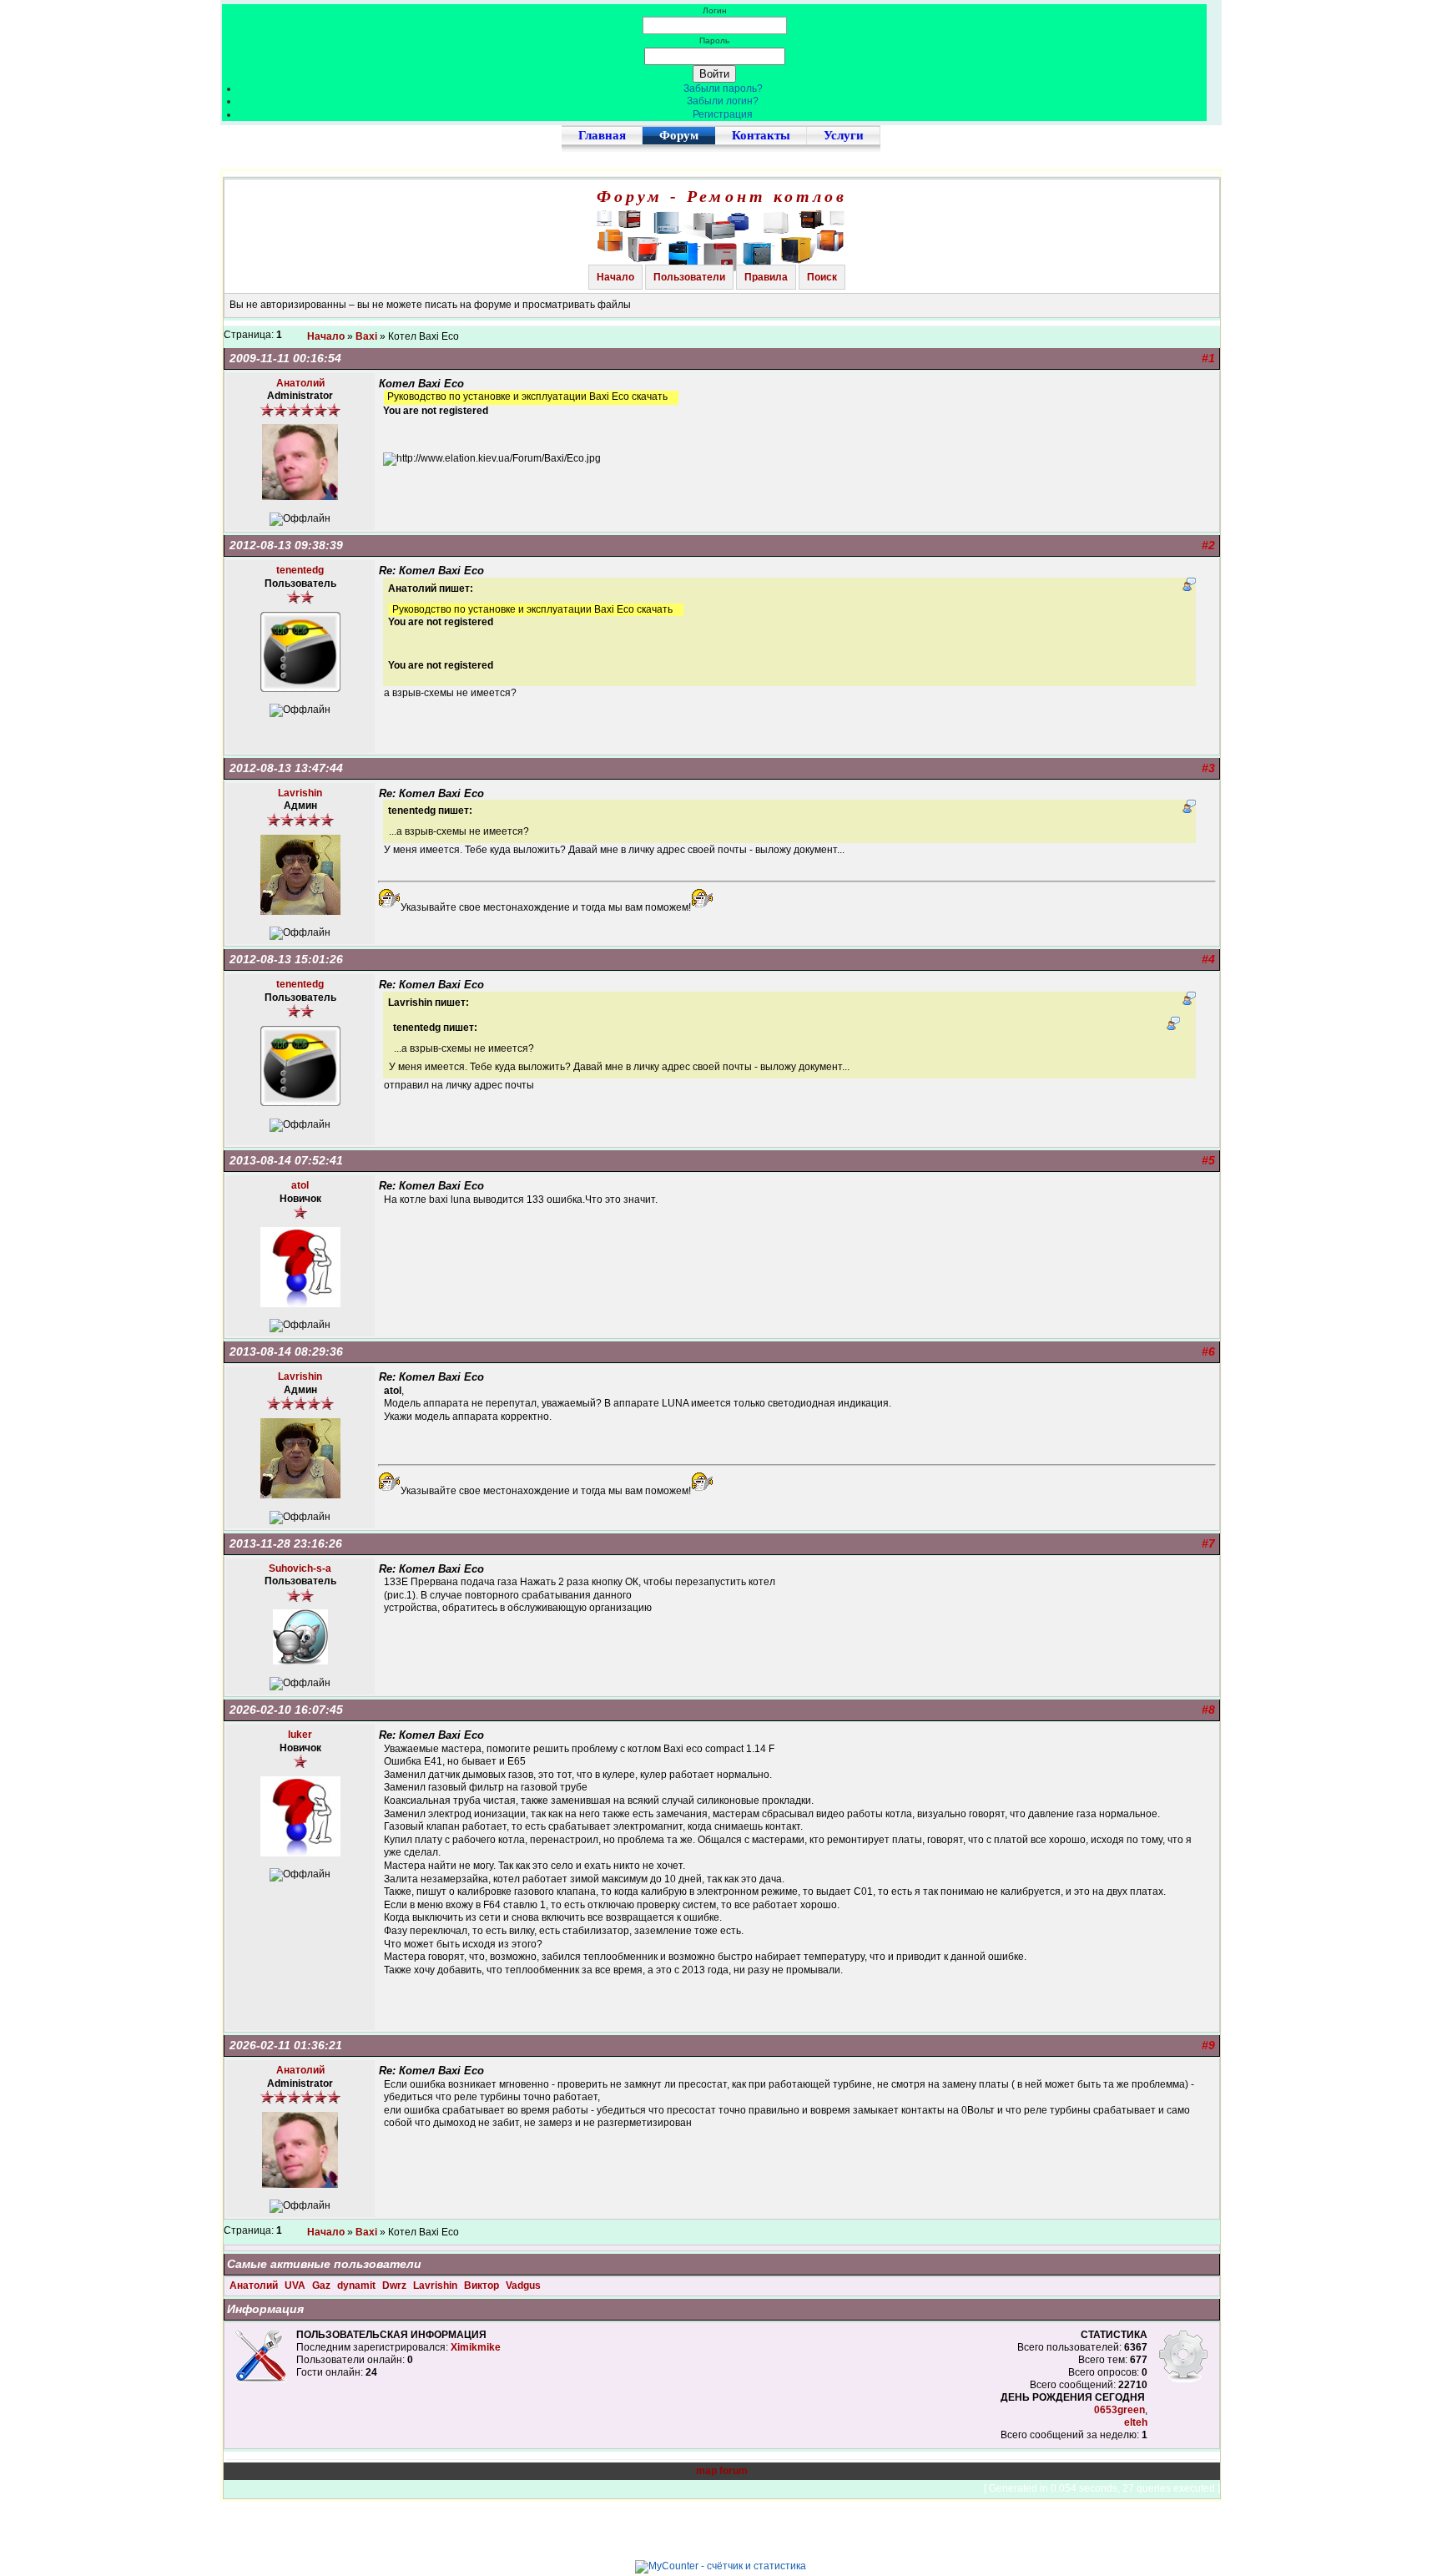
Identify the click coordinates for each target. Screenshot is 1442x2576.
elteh (1136, 2422)
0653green (1119, 2410)
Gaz (323, 2286)
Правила (766, 277)
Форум (679, 135)
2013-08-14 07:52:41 (286, 1160)
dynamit (358, 2286)
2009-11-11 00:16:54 (285, 358)
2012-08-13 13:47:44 (286, 768)
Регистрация (723, 114)
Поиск (822, 277)
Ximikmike (476, 2347)
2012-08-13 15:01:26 (286, 959)
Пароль (714, 40)
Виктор (483, 2286)
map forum (722, 2471)
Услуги (844, 135)
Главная (602, 135)
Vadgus (523, 2286)
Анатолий (255, 2286)
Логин (715, 10)
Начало (615, 277)
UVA (296, 2286)
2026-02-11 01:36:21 (286, 2045)
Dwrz (396, 2286)
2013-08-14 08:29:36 (286, 1351)
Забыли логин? (723, 101)
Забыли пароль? (723, 88)
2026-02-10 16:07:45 (286, 1710)
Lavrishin (436, 2286)
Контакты (761, 135)
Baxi (366, 336)
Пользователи (689, 277)
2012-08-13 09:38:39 (286, 545)
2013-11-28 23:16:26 (286, 1543)
